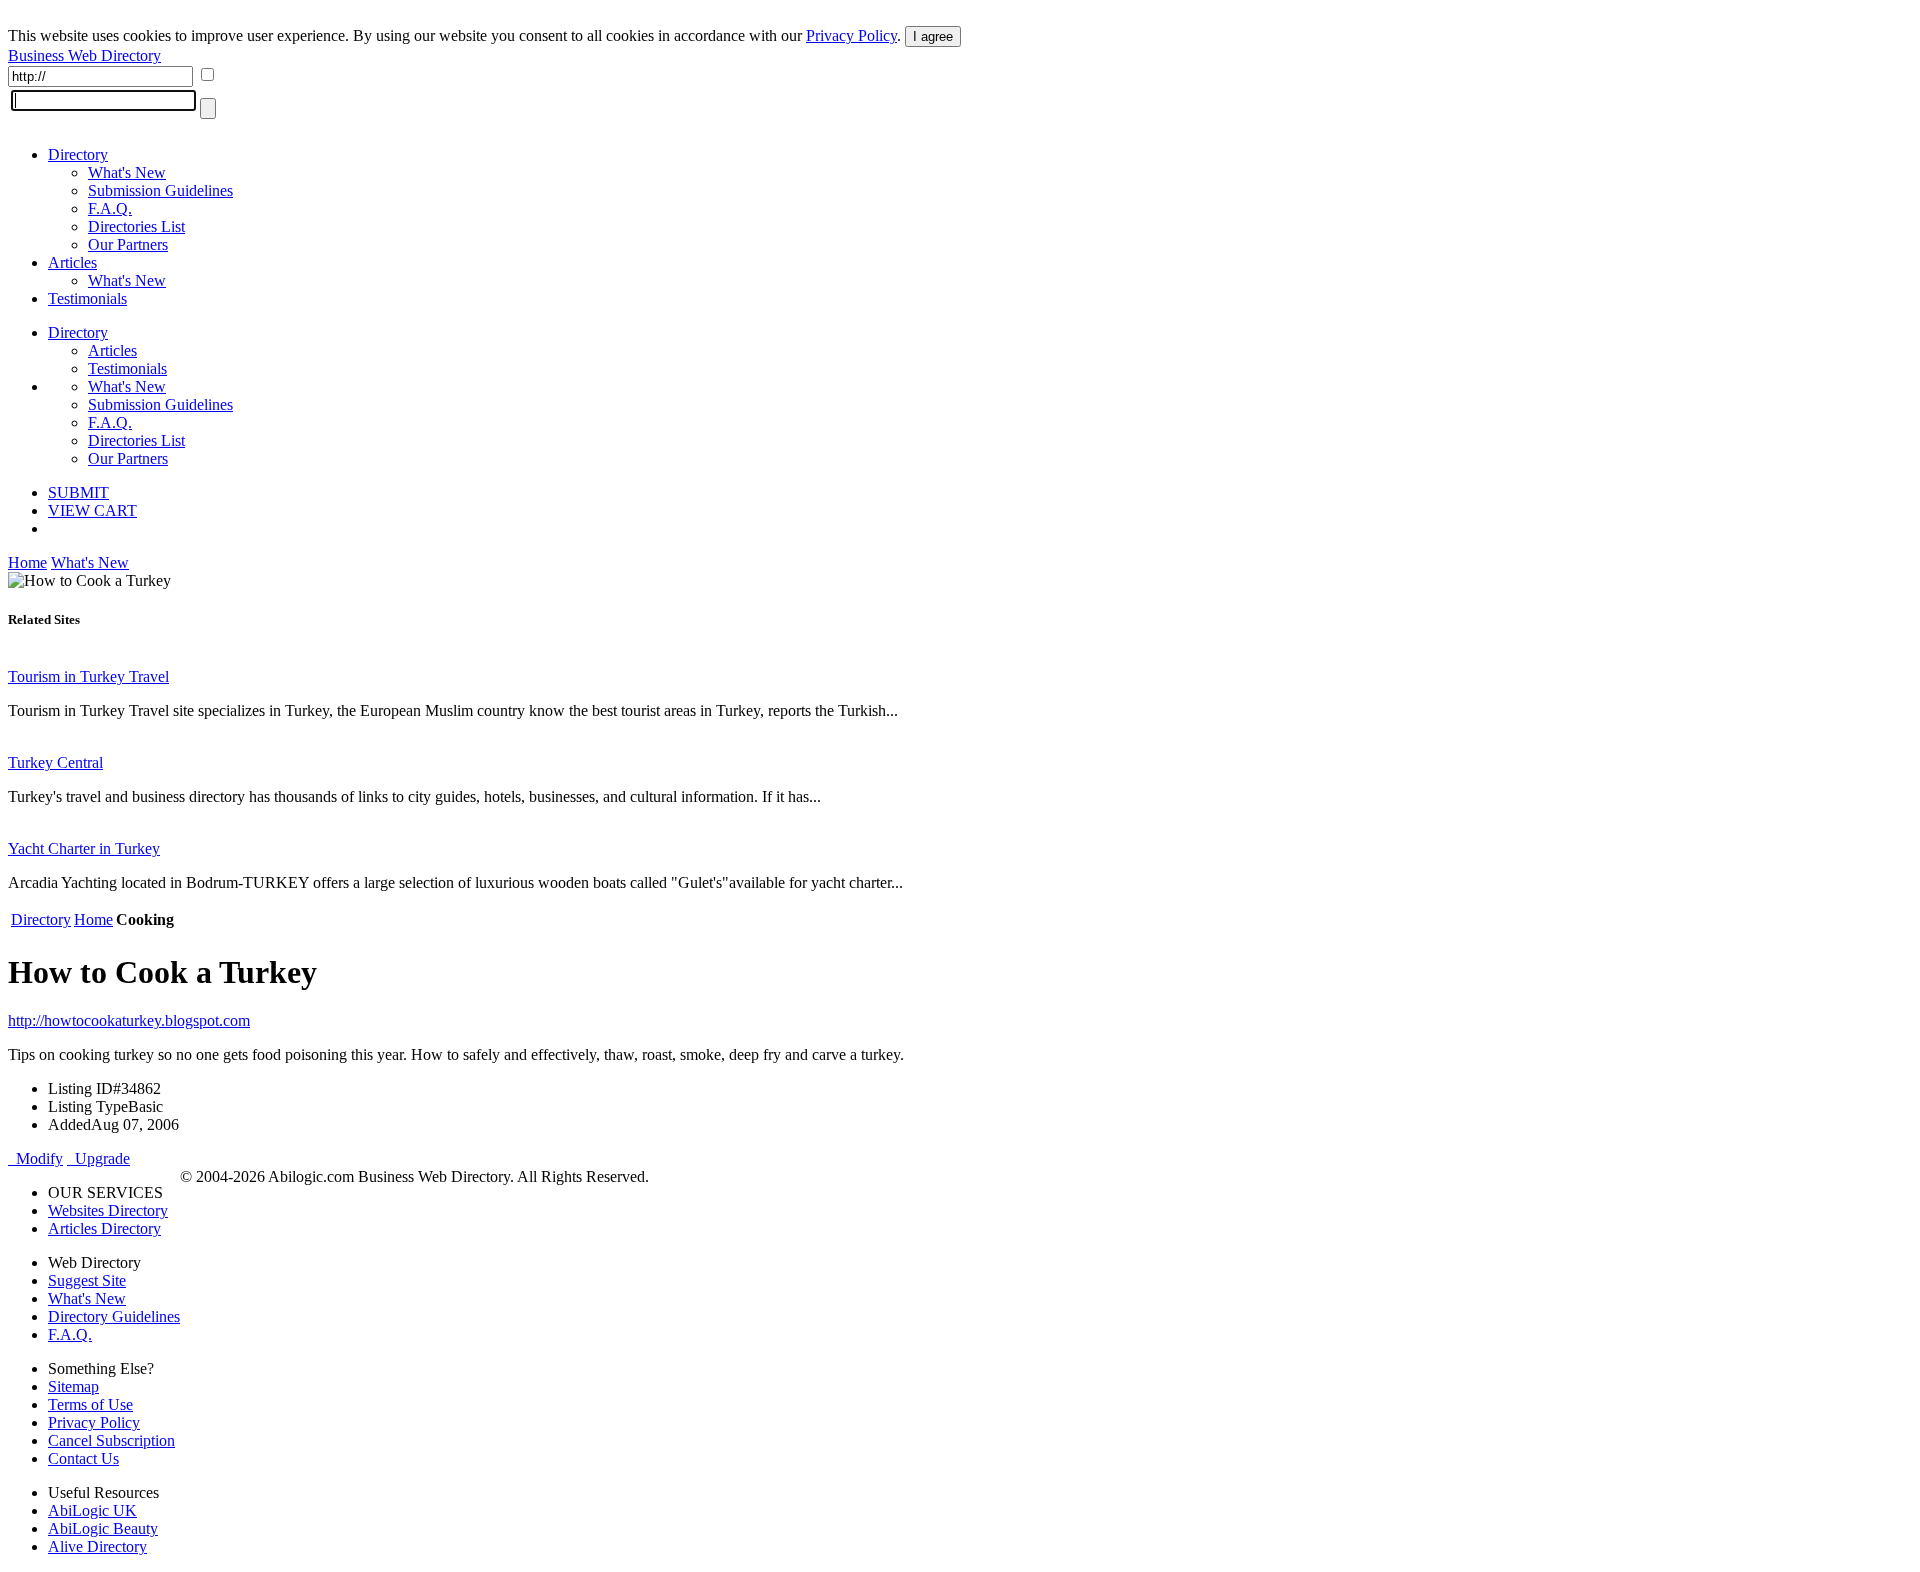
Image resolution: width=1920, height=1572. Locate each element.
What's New (127, 172)
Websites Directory (108, 1210)
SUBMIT (78, 492)
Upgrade (98, 1158)
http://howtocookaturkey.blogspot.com (129, 1020)
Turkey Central (55, 762)
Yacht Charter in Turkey (84, 848)
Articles (72, 262)
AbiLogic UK (92, 1510)
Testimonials (87, 298)
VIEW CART (92, 510)
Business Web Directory (84, 55)
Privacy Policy (851, 35)
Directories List (136, 226)
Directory (78, 154)
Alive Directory (97, 1546)
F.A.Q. (110, 208)
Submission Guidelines (160, 190)
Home (27, 562)
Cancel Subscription (111, 1440)
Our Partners (128, 244)
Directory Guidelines (114, 1316)
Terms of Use (90, 1404)
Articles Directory (104, 1228)
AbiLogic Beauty (103, 1528)
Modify (35, 1158)
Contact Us (83, 1458)
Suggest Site (87, 1280)
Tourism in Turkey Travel (88, 676)
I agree (933, 36)
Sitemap (73, 1386)
